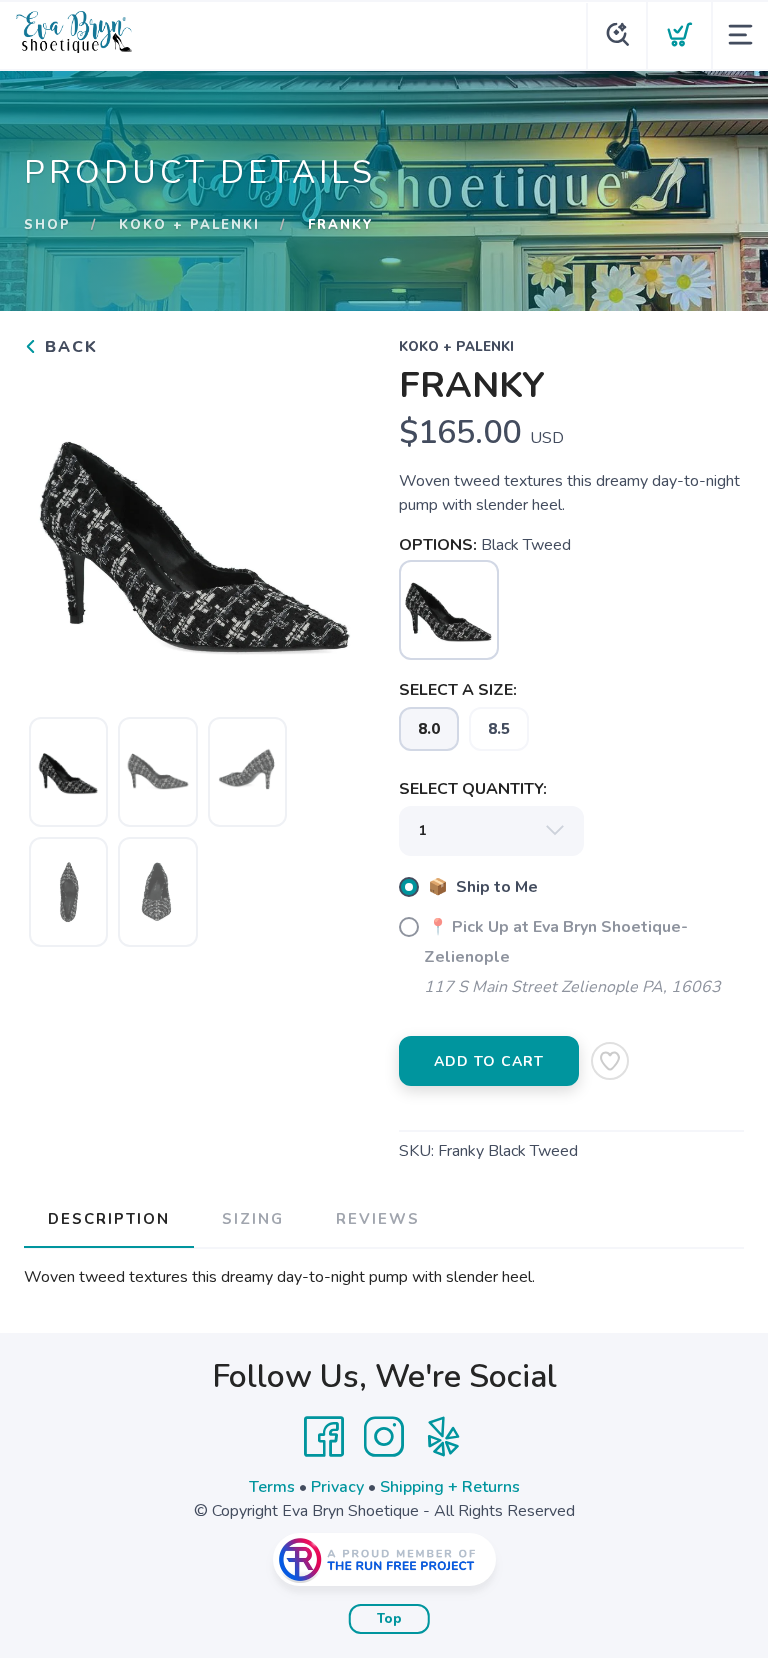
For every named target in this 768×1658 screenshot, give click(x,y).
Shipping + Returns (450, 1487)
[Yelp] (444, 1437)
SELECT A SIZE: (458, 690)
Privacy (337, 1487)
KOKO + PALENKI (189, 225)
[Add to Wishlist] (610, 1061)
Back (68, 347)
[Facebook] (324, 1437)
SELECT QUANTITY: (473, 789)
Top (389, 1619)
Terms (272, 1487)
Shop (47, 225)
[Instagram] (384, 1437)
